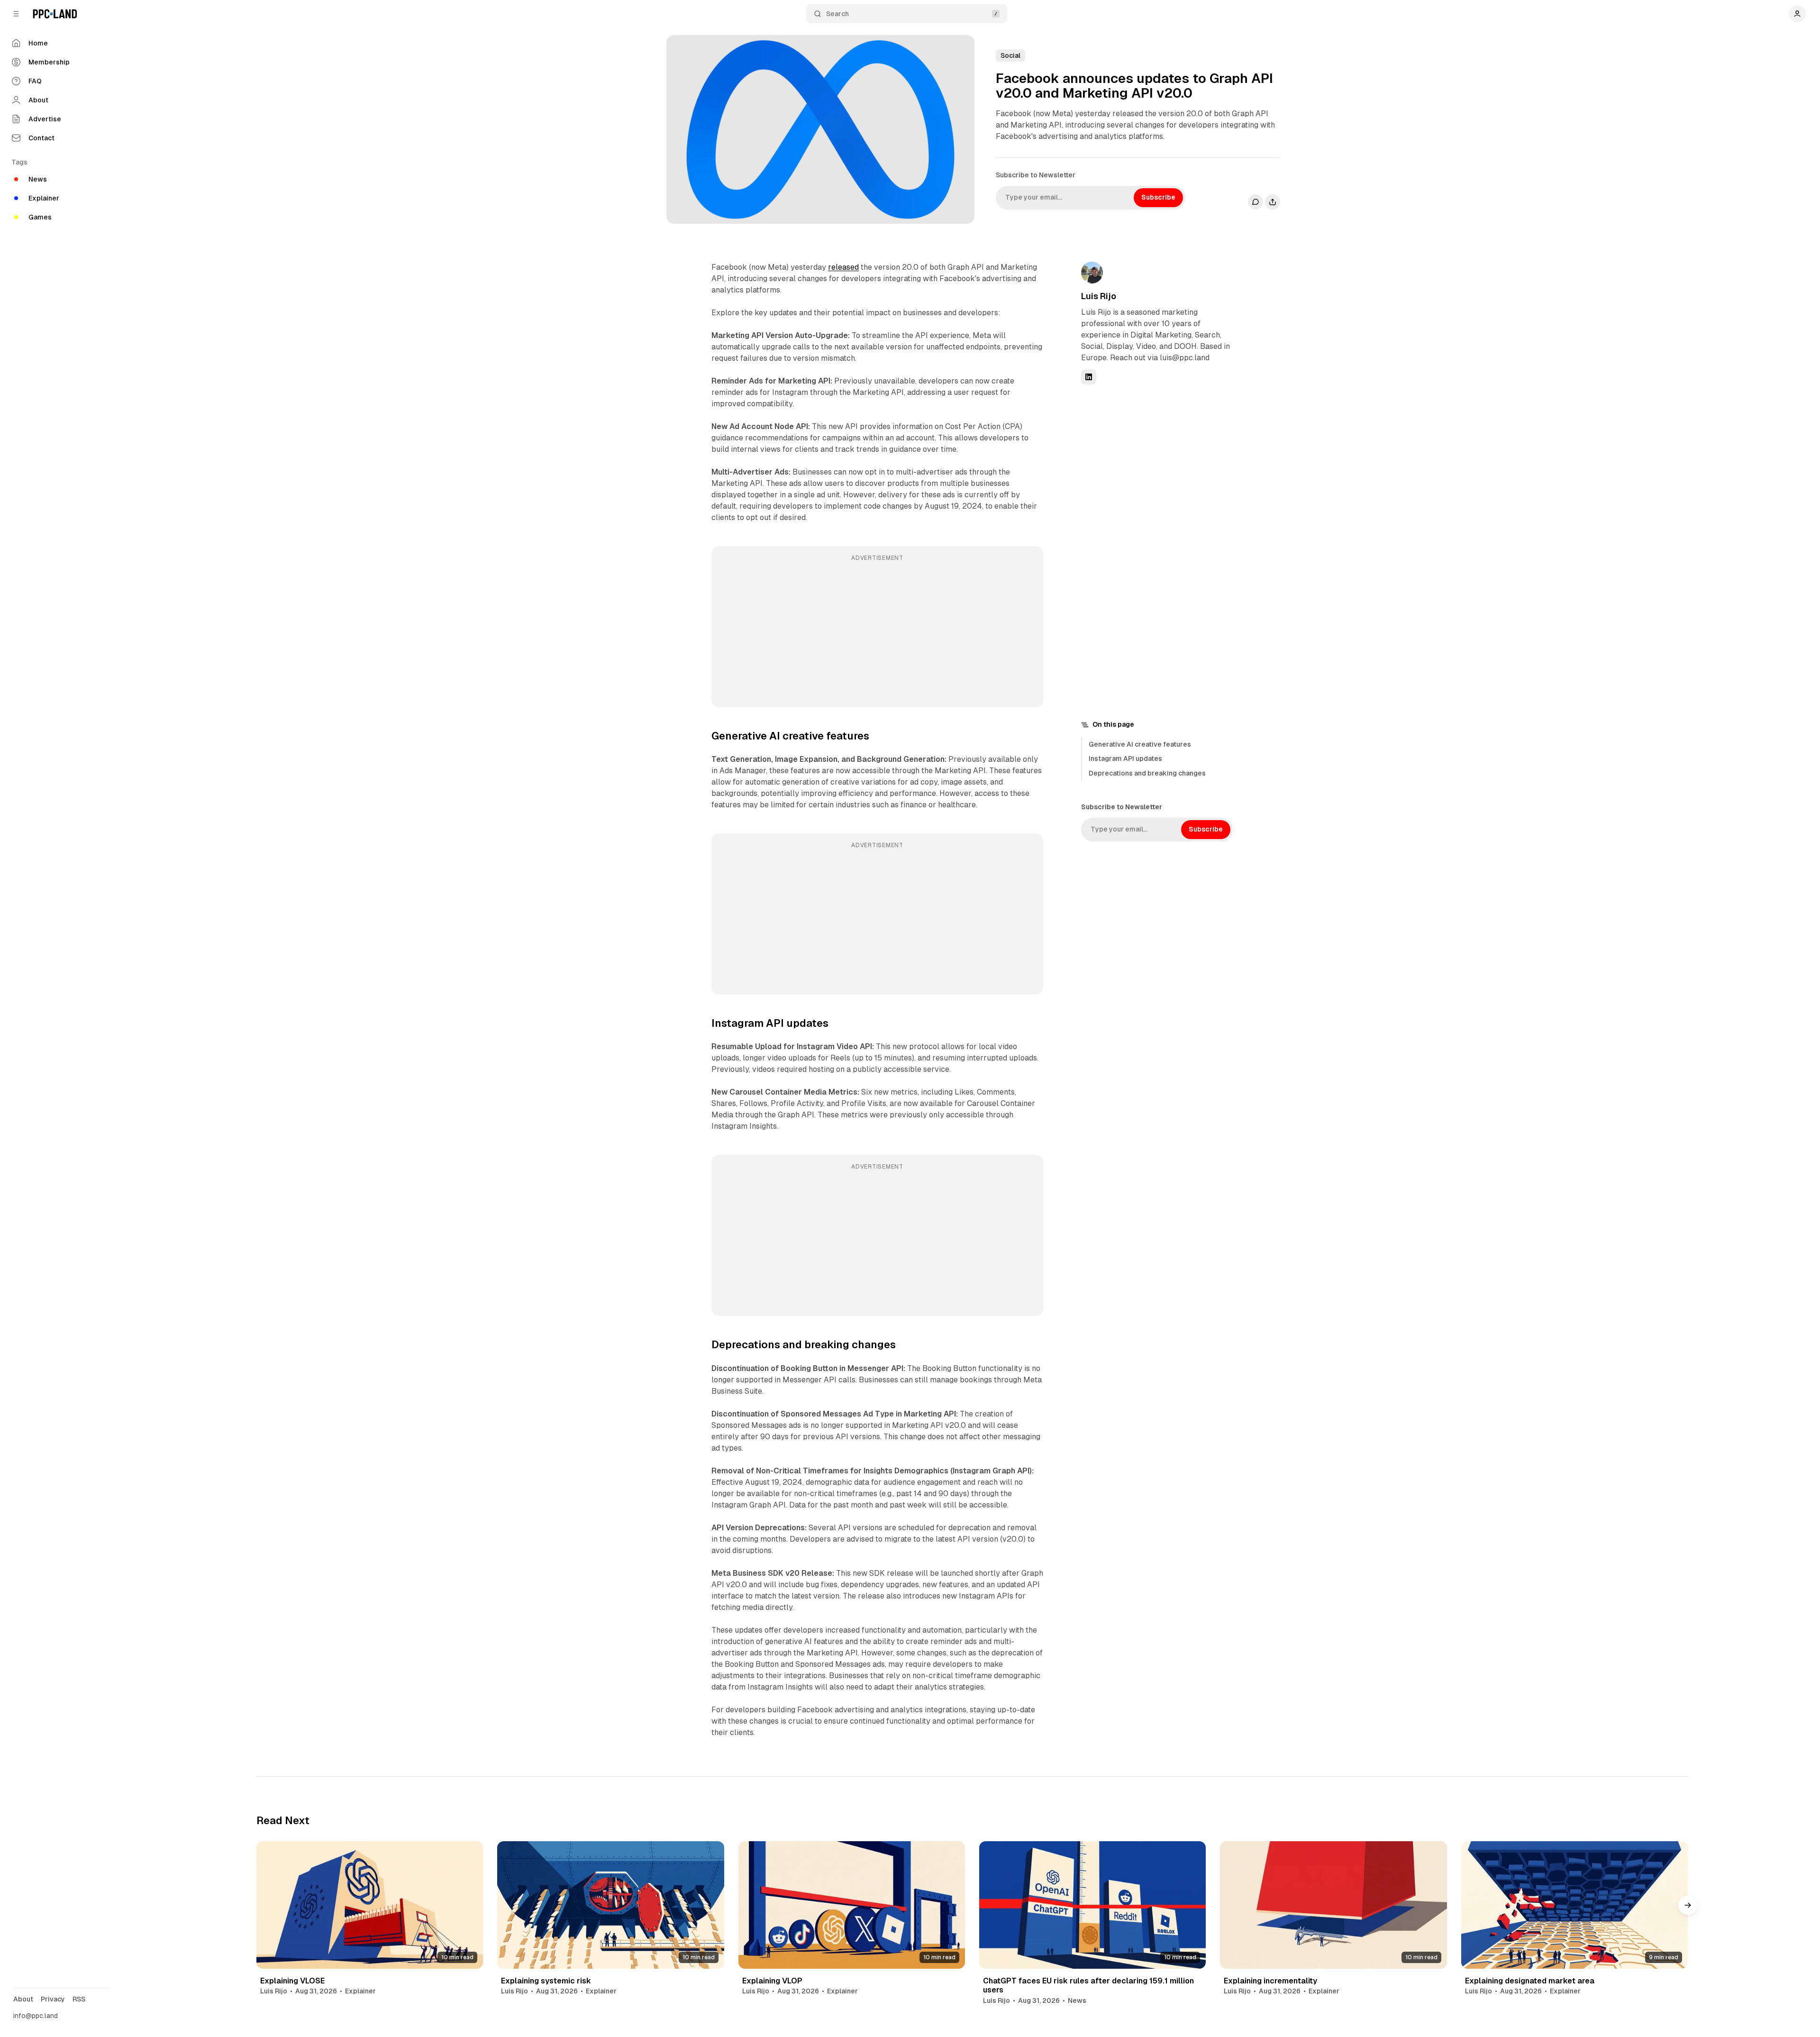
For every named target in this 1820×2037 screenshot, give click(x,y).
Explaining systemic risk (546, 1981)
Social (1010, 55)
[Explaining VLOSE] (370, 1905)
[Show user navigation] (1797, 14)
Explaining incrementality (1270, 1981)
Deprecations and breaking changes (1147, 773)
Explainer (360, 1991)
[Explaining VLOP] (852, 1905)
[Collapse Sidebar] (16, 14)
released (843, 267)
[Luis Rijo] (1092, 273)
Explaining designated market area (1530, 1981)
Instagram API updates (1125, 758)
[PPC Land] (55, 14)
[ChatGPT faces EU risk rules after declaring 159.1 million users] (1092, 1905)
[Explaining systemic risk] (610, 1905)
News (1077, 2000)
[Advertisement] (877, 633)
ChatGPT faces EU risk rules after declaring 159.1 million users (1088, 1985)
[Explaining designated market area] (1574, 1905)
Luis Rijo (1099, 296)
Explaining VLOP (772, 1981)
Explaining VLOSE (292, 1981)
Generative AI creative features (1140, 744)
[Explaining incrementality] (1333, 1905)
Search (837, 14)
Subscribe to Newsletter (1036, 175)
